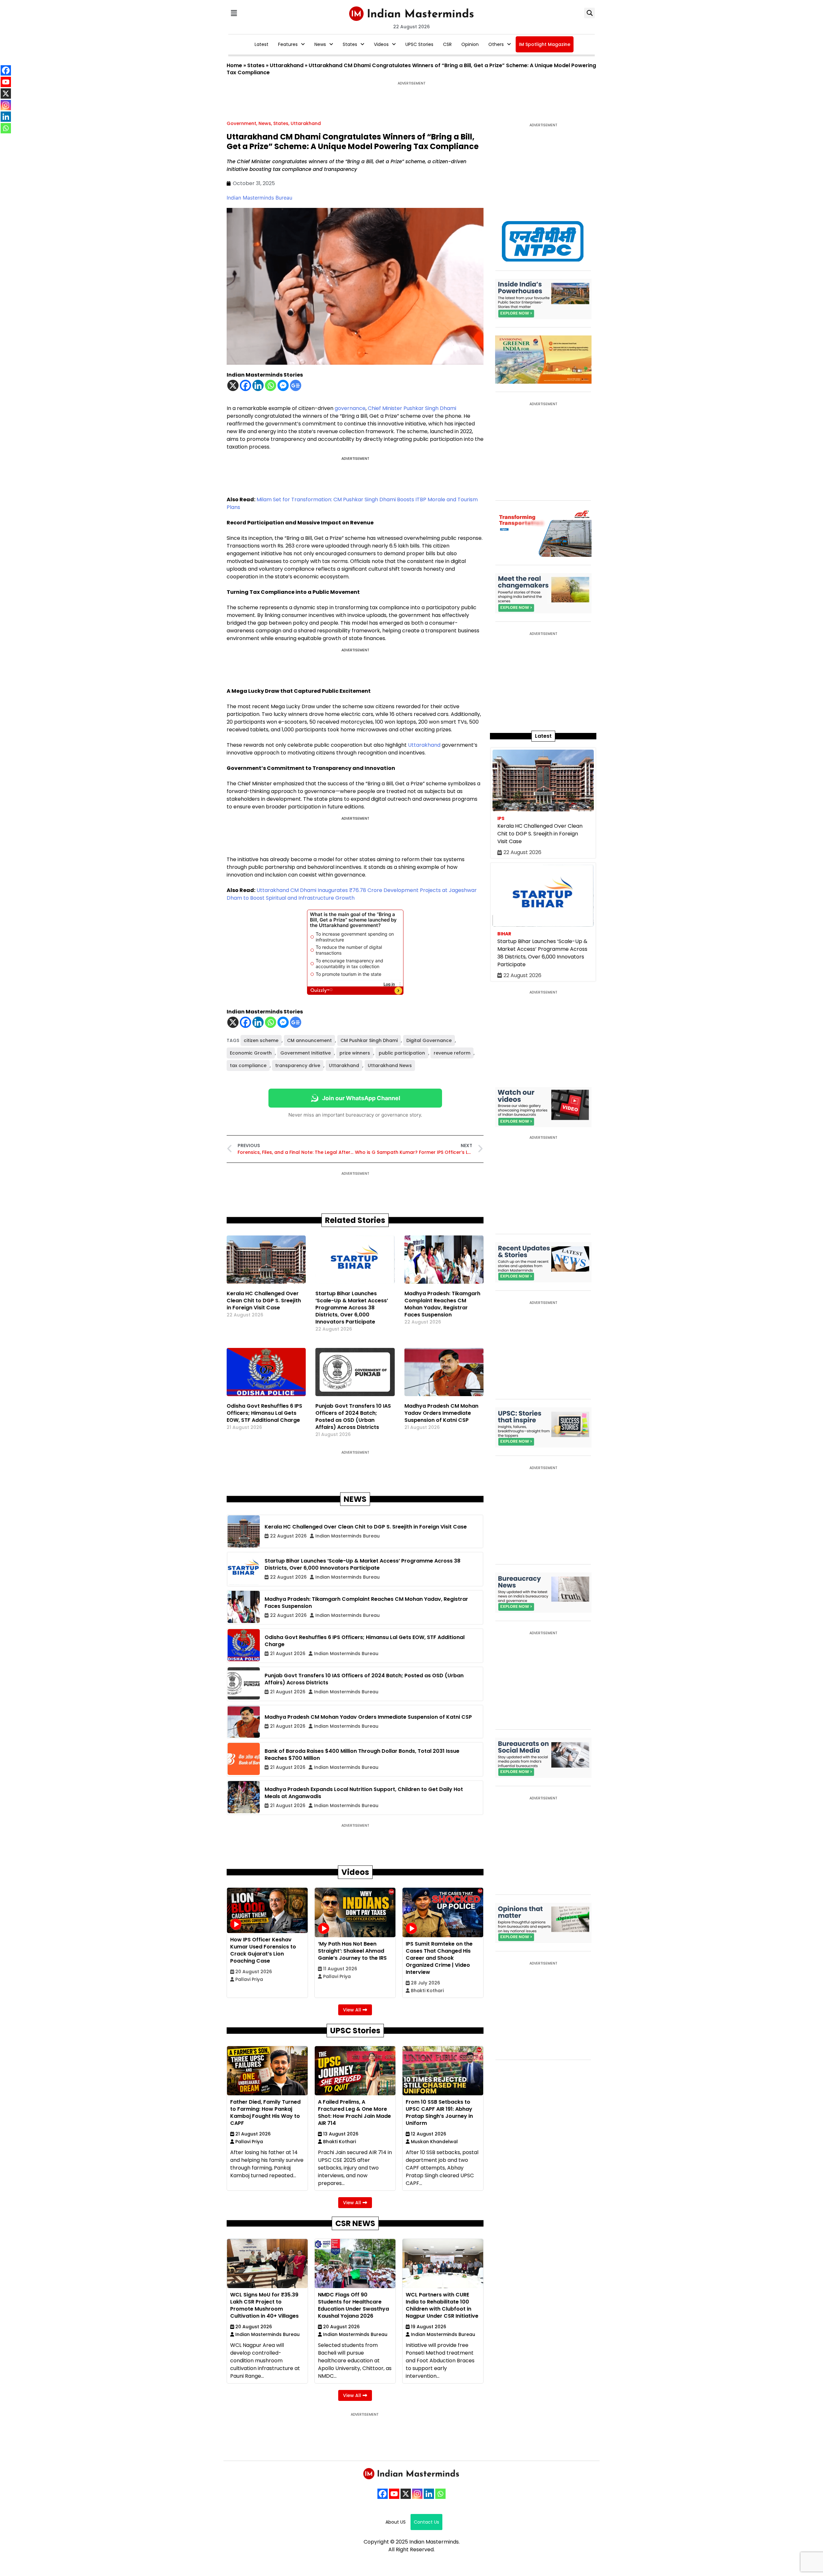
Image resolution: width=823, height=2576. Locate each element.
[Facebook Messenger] (283, 385)
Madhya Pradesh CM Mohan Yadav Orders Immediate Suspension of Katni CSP (441, 1413)
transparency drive (298, 1065)
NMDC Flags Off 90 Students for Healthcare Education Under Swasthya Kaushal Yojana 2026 (353, 2305)
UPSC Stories (419, 44)
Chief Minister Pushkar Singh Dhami (412, 408)
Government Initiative (306, 1053)
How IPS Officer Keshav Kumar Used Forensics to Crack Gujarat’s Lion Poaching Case (263, 1950)
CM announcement (309, 1040)
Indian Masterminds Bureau (259, 198)
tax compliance (248, 1065)
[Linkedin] (258, 385)
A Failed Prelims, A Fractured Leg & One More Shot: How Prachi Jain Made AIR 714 (354, 2112)
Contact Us (426, 2522)
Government (241, 123)
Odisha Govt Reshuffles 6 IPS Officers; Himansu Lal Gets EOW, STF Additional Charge (264, 1413)
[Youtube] (394, 2494)
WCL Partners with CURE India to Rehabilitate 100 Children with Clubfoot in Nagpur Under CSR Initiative (442, 2305)
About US (396, 2522)
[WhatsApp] (440, 2494)
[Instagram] (417, 2494)
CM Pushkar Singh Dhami (369, 1040)
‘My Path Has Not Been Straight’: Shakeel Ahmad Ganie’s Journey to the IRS (352, 1951)
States (350, 44)
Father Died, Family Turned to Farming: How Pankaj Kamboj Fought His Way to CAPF (265, 2112)
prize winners (355, 1053)
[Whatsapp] (271, 385)
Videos (381, 44)
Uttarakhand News (390, 1065)
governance (350, 408)
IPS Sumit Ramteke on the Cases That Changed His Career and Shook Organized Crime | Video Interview (439, 1958)
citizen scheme (261, 1040)
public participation (402, 1053)
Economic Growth (251, 1053)
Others (496, 44)
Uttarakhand (287, 65)
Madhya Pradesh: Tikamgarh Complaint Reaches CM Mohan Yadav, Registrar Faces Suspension (442, 1304)
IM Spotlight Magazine (545, 44)
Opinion (470, 44)
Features (288, 44)
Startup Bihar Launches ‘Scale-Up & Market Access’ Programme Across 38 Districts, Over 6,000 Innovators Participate (352, 1308)
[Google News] (296, 385)
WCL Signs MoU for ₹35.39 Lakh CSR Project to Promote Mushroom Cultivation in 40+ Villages (264, 2305)
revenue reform (452, 1053)
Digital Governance (429, 1040)
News (320, 44)
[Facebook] (245, 385)
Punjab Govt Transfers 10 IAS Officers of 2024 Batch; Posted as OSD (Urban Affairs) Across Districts (353, 1417)
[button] (234, 13)
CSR (447, 44)
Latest (262, 44)
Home (234, 65)
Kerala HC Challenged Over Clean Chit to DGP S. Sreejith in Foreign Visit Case (264, 1301)
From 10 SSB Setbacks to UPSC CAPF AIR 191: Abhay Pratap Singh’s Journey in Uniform (439, 2112)
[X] (233, 385)
